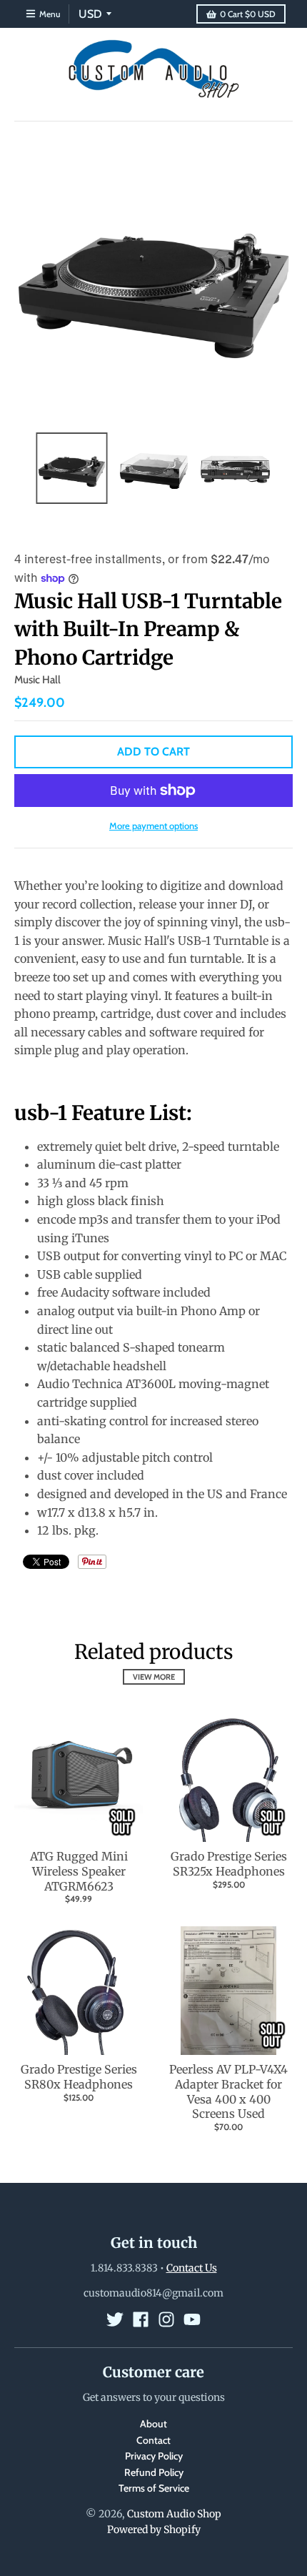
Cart (248, 14)
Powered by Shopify (154, 2530)
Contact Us (192, 2268)
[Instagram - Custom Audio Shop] (166, 2319)
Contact (153, 2440)
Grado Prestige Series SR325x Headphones (229, 1864)
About (153, 2424)
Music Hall (37, 680)
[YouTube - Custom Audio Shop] (192, 2319)
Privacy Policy (154, 2456)
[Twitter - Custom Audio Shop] (115, 2319)
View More (154, 1677)
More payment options (153, 826)
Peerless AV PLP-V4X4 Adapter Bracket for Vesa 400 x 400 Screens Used (228, 2091)
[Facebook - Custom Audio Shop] (141, 2319)
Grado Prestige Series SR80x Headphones (79, 2077)
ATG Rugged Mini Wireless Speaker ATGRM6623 (79, 1871)
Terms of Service (154, 2488)
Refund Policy (154, 2472)
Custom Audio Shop (174, 2514)
